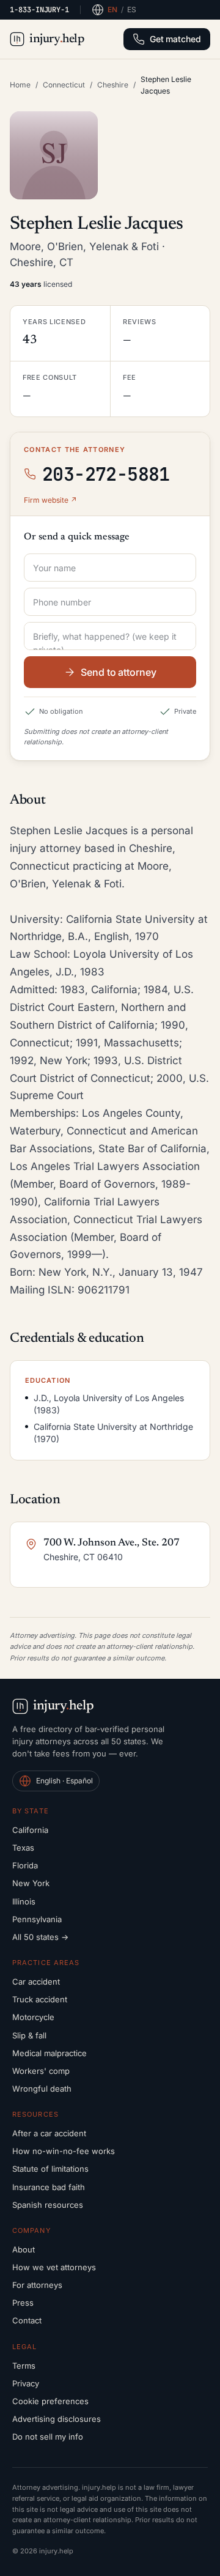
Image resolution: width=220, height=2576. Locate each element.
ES (132, 9)
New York (31, 1883)
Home (20, 85)
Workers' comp (41, 2071)
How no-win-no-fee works (64, 2151)
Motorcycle (33, 2017)
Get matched (175, 39)
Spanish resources (48, 2205)
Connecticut (64, 85)
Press (23, 2303)
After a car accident (49, 2133)
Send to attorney (119, 672)
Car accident (36, 1982)
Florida (25, 1865)
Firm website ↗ (50, 500)
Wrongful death (42, 2089)
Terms (24, 2366)
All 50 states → (40, 1937)
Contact (27, 2320)
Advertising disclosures (57, 2419)
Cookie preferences (50, 2401)
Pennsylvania (37, 1919)
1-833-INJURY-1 (39, 10)
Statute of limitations (50, 2169)
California (30, 1830)
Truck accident (40, 1999)
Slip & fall (29, 2035)
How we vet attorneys (54, 2267)
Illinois (24, 1901)
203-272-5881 (106, 474)
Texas (23, 1848)
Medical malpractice (50, 2053)
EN (112, 9)
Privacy (26, 2383)
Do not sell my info (48, 2437)
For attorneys (37, 2285)
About (24, 2249)
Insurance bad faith (49, 2187)
